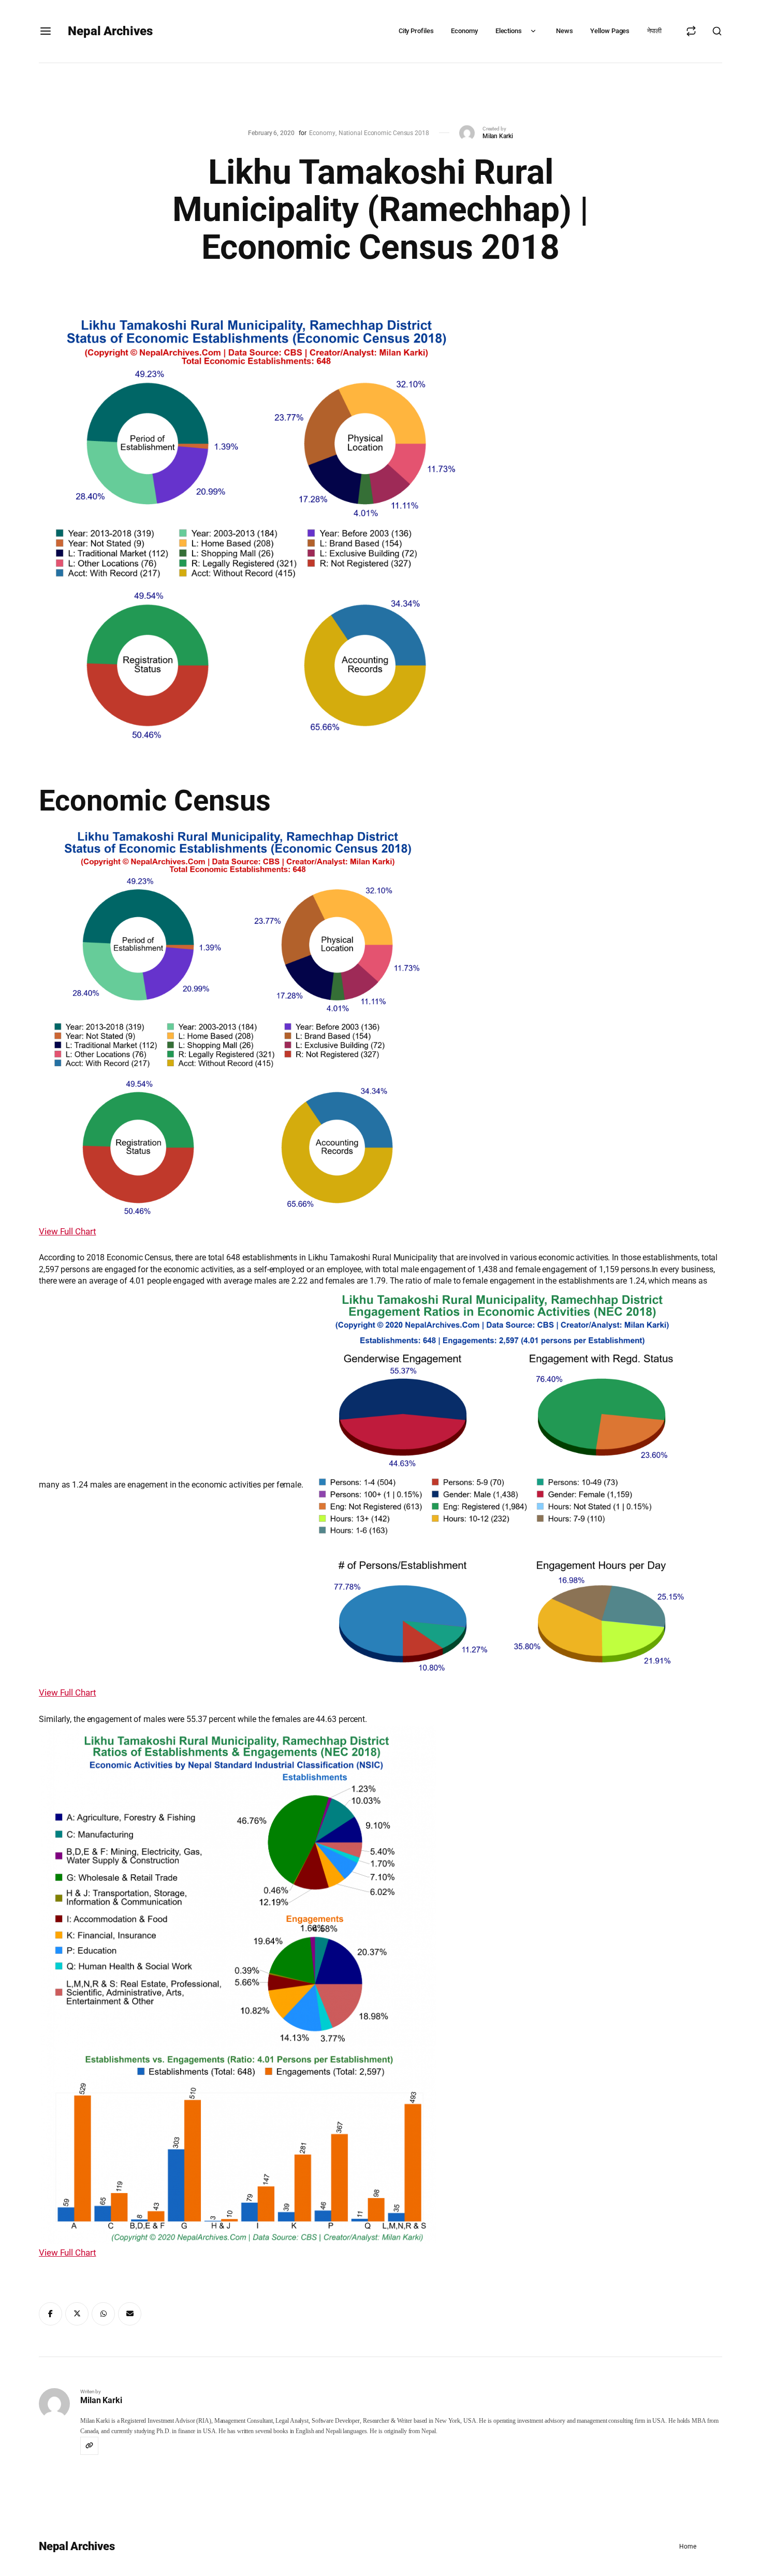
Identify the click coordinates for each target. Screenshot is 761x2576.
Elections (509, 31)
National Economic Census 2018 (384, 133)
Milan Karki (498, 136)
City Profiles (416, 31)
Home (688, 2546)
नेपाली (654, 31)
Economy (464, 31)
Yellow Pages (610, 31)
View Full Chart (68, 1231)
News (565, 31)
